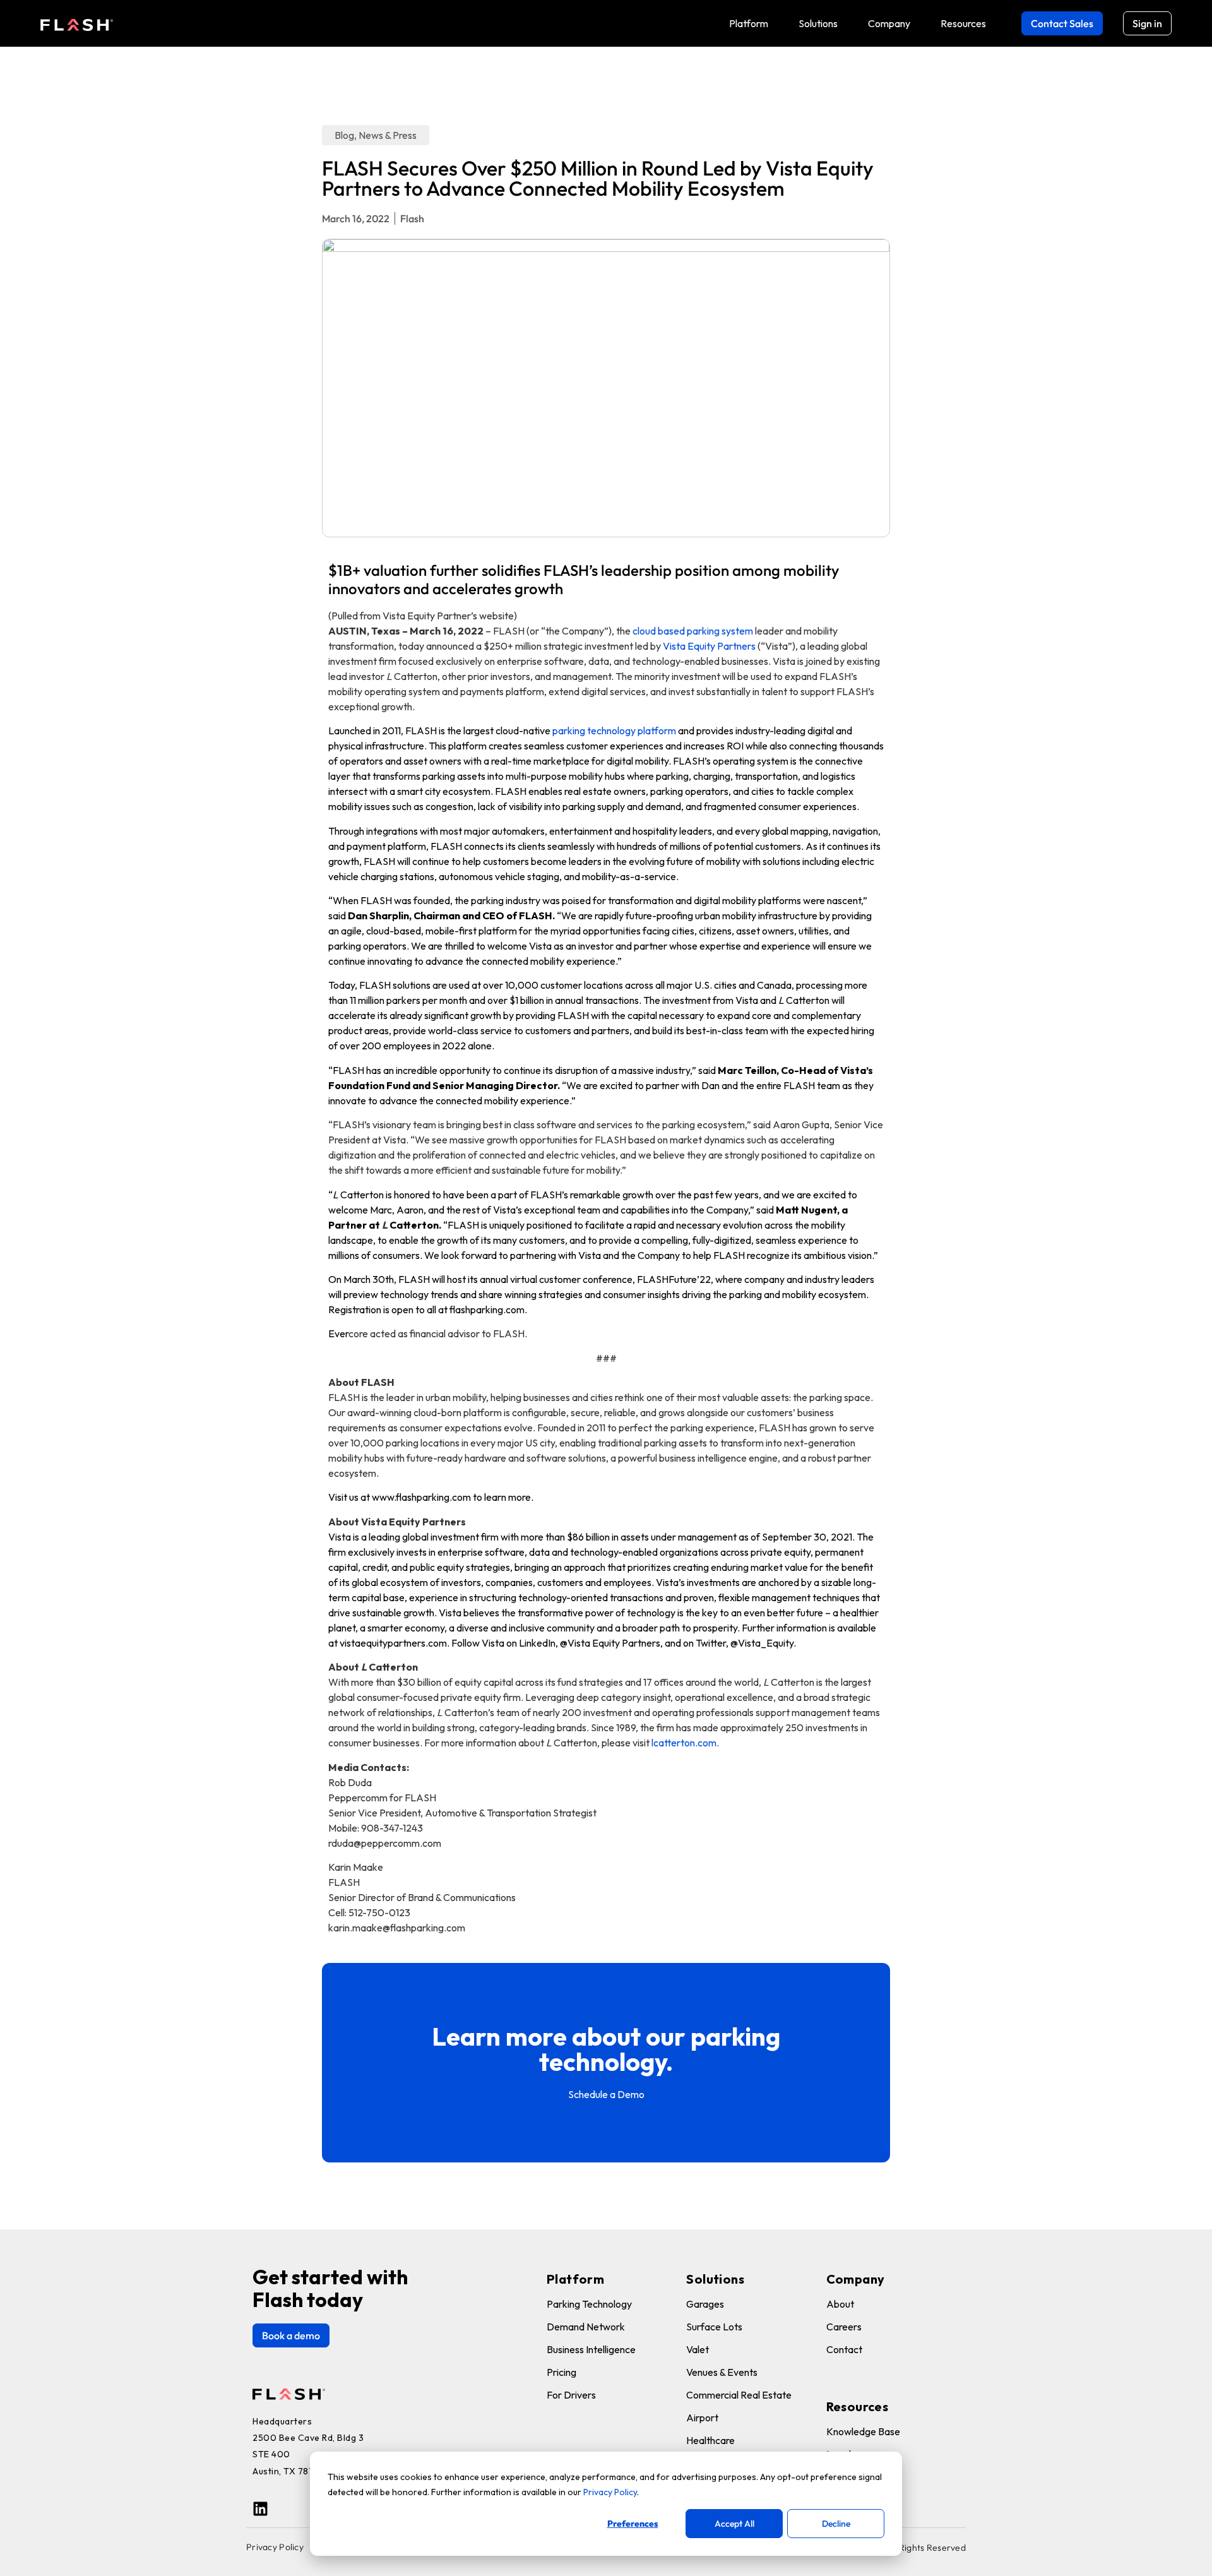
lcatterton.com (684, 1743)
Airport (702, 2418)
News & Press (388, 135)
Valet (698, 2349)
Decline (836, 2524)
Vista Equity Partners (708, 646)
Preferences (633, 2524)
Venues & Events (722, 2372)
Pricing (561, 2372)
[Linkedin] (260, 2509)
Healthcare (710, 2440)
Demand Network (586, 2327)
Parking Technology (589, 2304)
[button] (749, 23)
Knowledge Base (863, 2431)
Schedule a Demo (606, 2094)
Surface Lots (714, 2327)
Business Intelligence (591, 2349)
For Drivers (571, 2395)
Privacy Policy (610, 2492)
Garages (705, 2304)
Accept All (734, 2524)
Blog (344, 135)
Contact (844, 2349)
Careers (844, 2327)
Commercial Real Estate (739, 2395)
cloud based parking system (693, 631)
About (840, 2304)
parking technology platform (614, 730)
